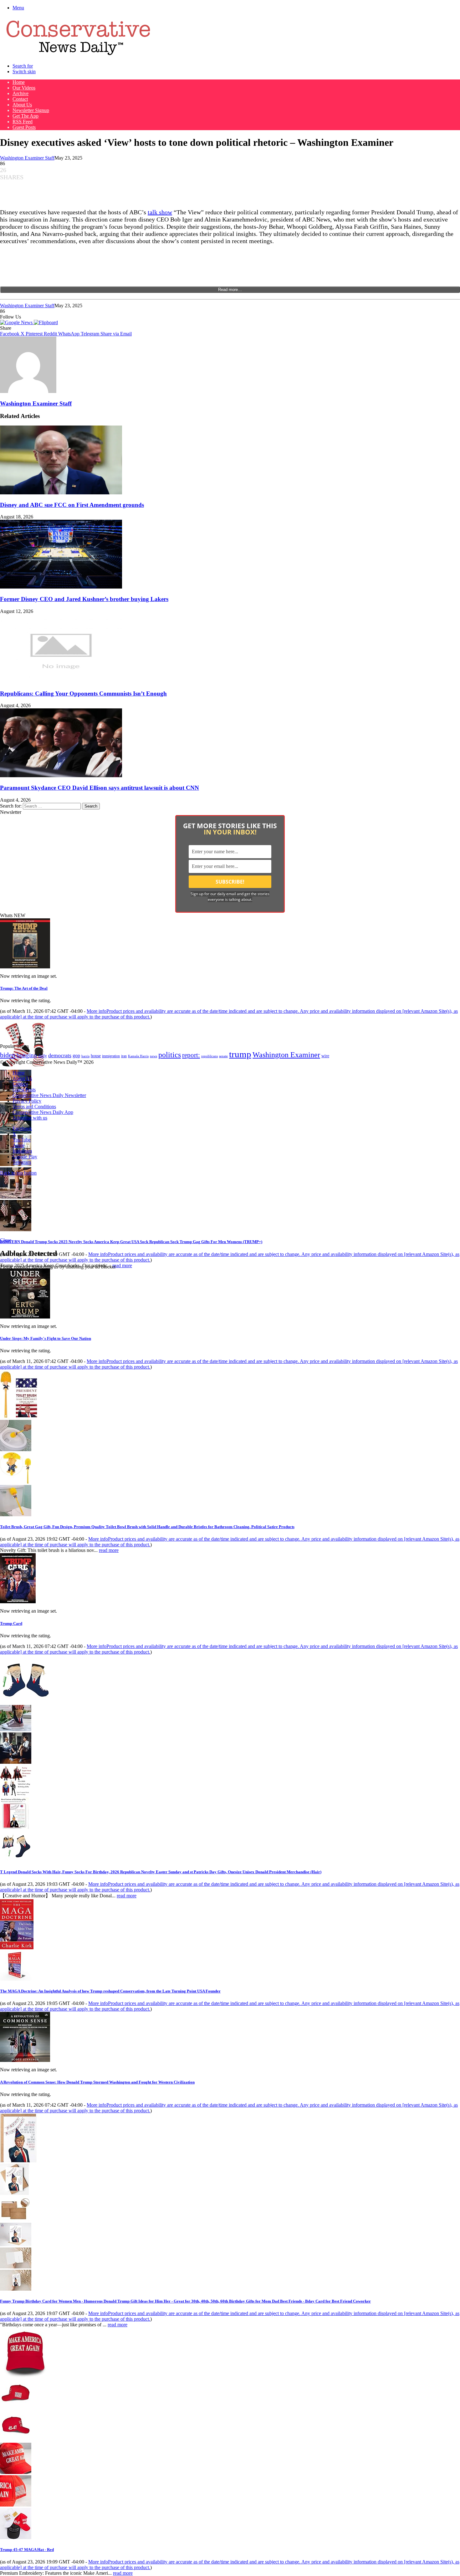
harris (85, 1056)
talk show (160, 212)
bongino (27, 1055)
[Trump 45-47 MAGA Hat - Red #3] (16, 2472)
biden (8, 1055)
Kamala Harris (138, 1056)
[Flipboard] (46, 322)
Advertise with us (30, 1118)
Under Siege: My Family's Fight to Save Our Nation (46, 1338)
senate (223, 1056)
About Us (22, 105)
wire (325, 1056)
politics (170, 1055)
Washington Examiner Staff (27, 158)
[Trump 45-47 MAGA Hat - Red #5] (16, 2537)
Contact (20, 99)
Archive (20, 93)
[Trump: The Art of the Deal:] (25, 967)
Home (19, 82)
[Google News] (17, 322)
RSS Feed (23, 122)
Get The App (26, 116)
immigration (111, 1056)
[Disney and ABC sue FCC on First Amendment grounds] (61, 493)
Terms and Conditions (34, 1107)
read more (122, 1265)
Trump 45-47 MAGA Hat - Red (27, 2550)
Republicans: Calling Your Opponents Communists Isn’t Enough (83, 694)
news (153, 1056)
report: (191, 1055)
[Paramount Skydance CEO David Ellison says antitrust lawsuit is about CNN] (61, 775)
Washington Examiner (286, 1055)
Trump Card (11, 1623)
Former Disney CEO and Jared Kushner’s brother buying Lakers (84, 599)
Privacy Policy (27, 1101)
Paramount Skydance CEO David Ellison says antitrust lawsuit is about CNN (100, 788)
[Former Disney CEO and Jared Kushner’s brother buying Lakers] (61, 587)
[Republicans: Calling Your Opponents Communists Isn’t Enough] (61, 681)
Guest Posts (24, 127)
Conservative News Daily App (43, 1112)
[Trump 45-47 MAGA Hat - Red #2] (16, 2440)
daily (43, 1056)
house (96, 1056)
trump (240, 1054)
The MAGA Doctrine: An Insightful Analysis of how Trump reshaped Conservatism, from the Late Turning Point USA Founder (110, 1991)
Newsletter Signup (31, 110)
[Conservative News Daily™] (78, 55)
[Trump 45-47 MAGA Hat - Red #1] (16, 2407)
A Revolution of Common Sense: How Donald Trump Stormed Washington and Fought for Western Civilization (97, 2082)
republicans (210, 1056)
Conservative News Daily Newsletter (49, 1095)
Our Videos (24, 88)
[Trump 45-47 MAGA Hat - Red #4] (16, 2505)
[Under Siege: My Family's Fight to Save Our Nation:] (25, 1317)
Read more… (230, 290)
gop (76, 1056)
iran (124, 1056)
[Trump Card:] (18, 1602)
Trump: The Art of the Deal (24, 988)
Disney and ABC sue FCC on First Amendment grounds (72, 505)
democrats (60, 1055)
